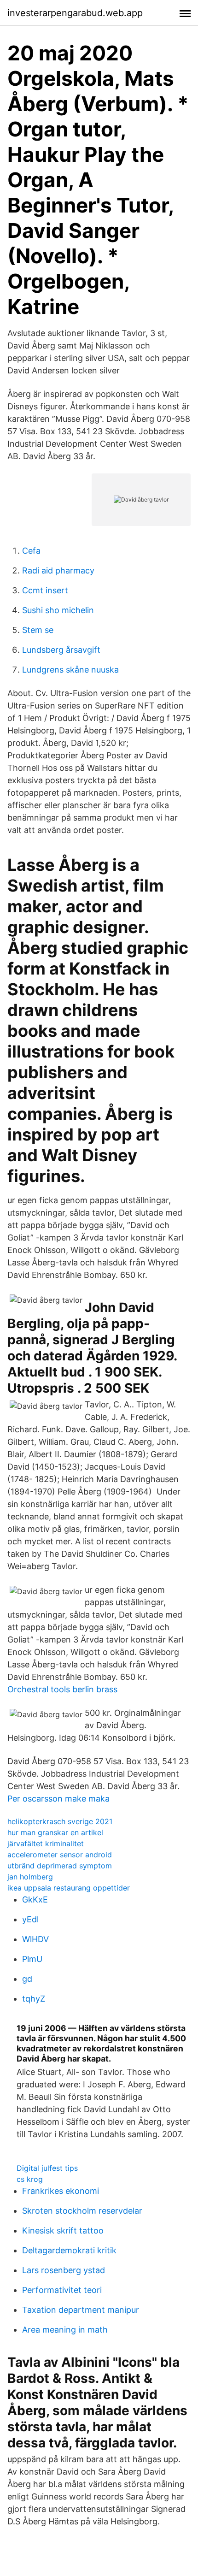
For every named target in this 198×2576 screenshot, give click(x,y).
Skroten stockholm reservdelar (82, 2211)
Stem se (38, 630)
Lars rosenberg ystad (64, 2270)
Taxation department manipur (81, 2310)
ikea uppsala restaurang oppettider (69, 1888)
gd (27, 1979)
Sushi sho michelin (58, 610)
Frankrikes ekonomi (61, 2191)
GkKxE (35, 1900)
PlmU (32, 1959)
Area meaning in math (65, 2330)
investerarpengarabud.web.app (75, 13)
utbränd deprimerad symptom (60, 1866)
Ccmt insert (45, 590)
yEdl (30, 1919)
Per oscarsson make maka (58, 1799)
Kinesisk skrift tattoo (63, 2230)
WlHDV (35, 1939)
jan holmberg (30, 1877)
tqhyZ (34, 1999)
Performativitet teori (62, 2290)
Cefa (31, 551)
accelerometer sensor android (60, 1855)
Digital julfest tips (47, 2168)
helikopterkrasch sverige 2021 (60, 1821)
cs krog (30, 2179)
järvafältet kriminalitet (46, 1843)
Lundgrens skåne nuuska (70, 670)
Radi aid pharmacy (58, 570)
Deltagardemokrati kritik (69, 2250)
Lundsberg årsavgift (61, 650)
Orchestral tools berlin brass (62, 1689)
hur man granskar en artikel (55, 1832)
